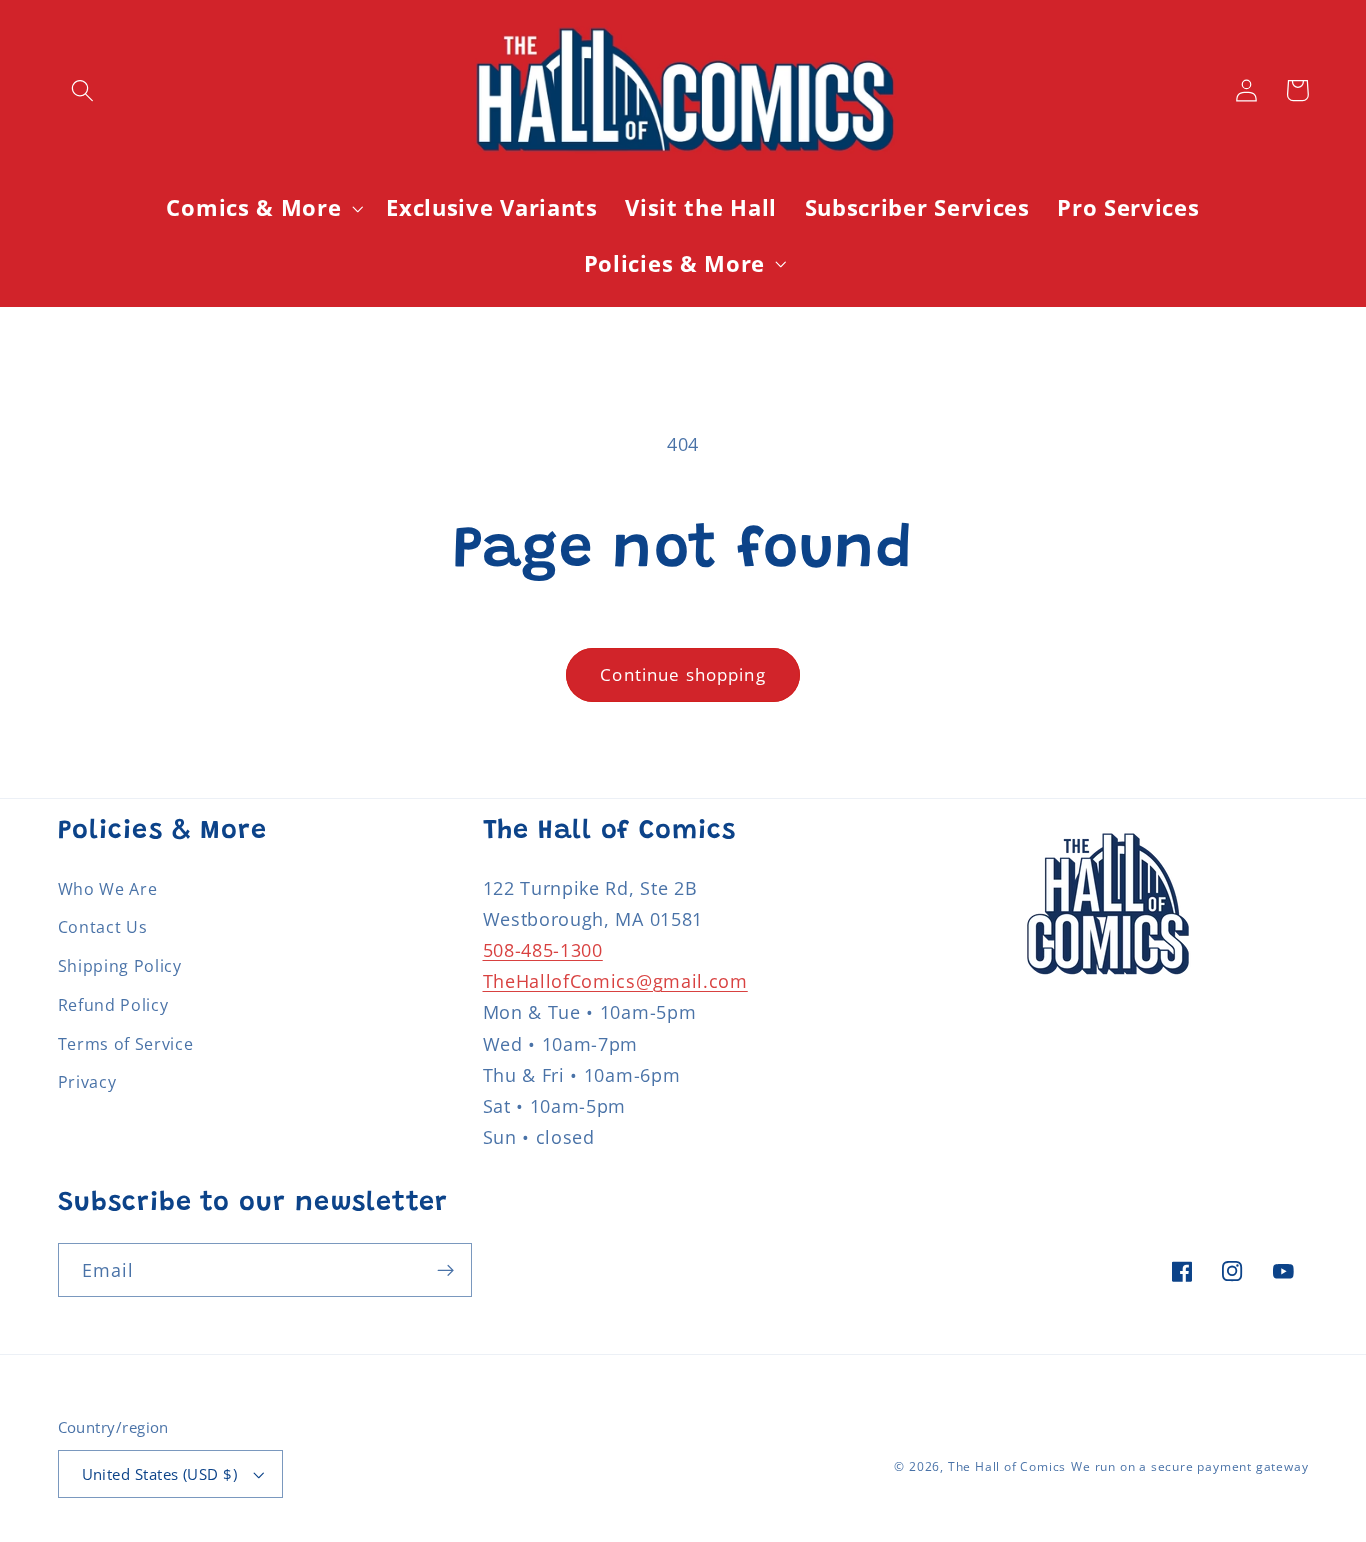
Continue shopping (683, 674)
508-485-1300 (543, 949)
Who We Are (108, 889)
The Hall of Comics (1007, 1466)
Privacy (87, 1082)
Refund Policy (113, 1005)
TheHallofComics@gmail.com (615, 980)
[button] (83, 90)
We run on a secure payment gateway (1189, 1466)
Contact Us (103, 927)
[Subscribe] (445, 1270)
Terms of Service (126, 1044)
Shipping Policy (120, 966)
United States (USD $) (160, 1474)
